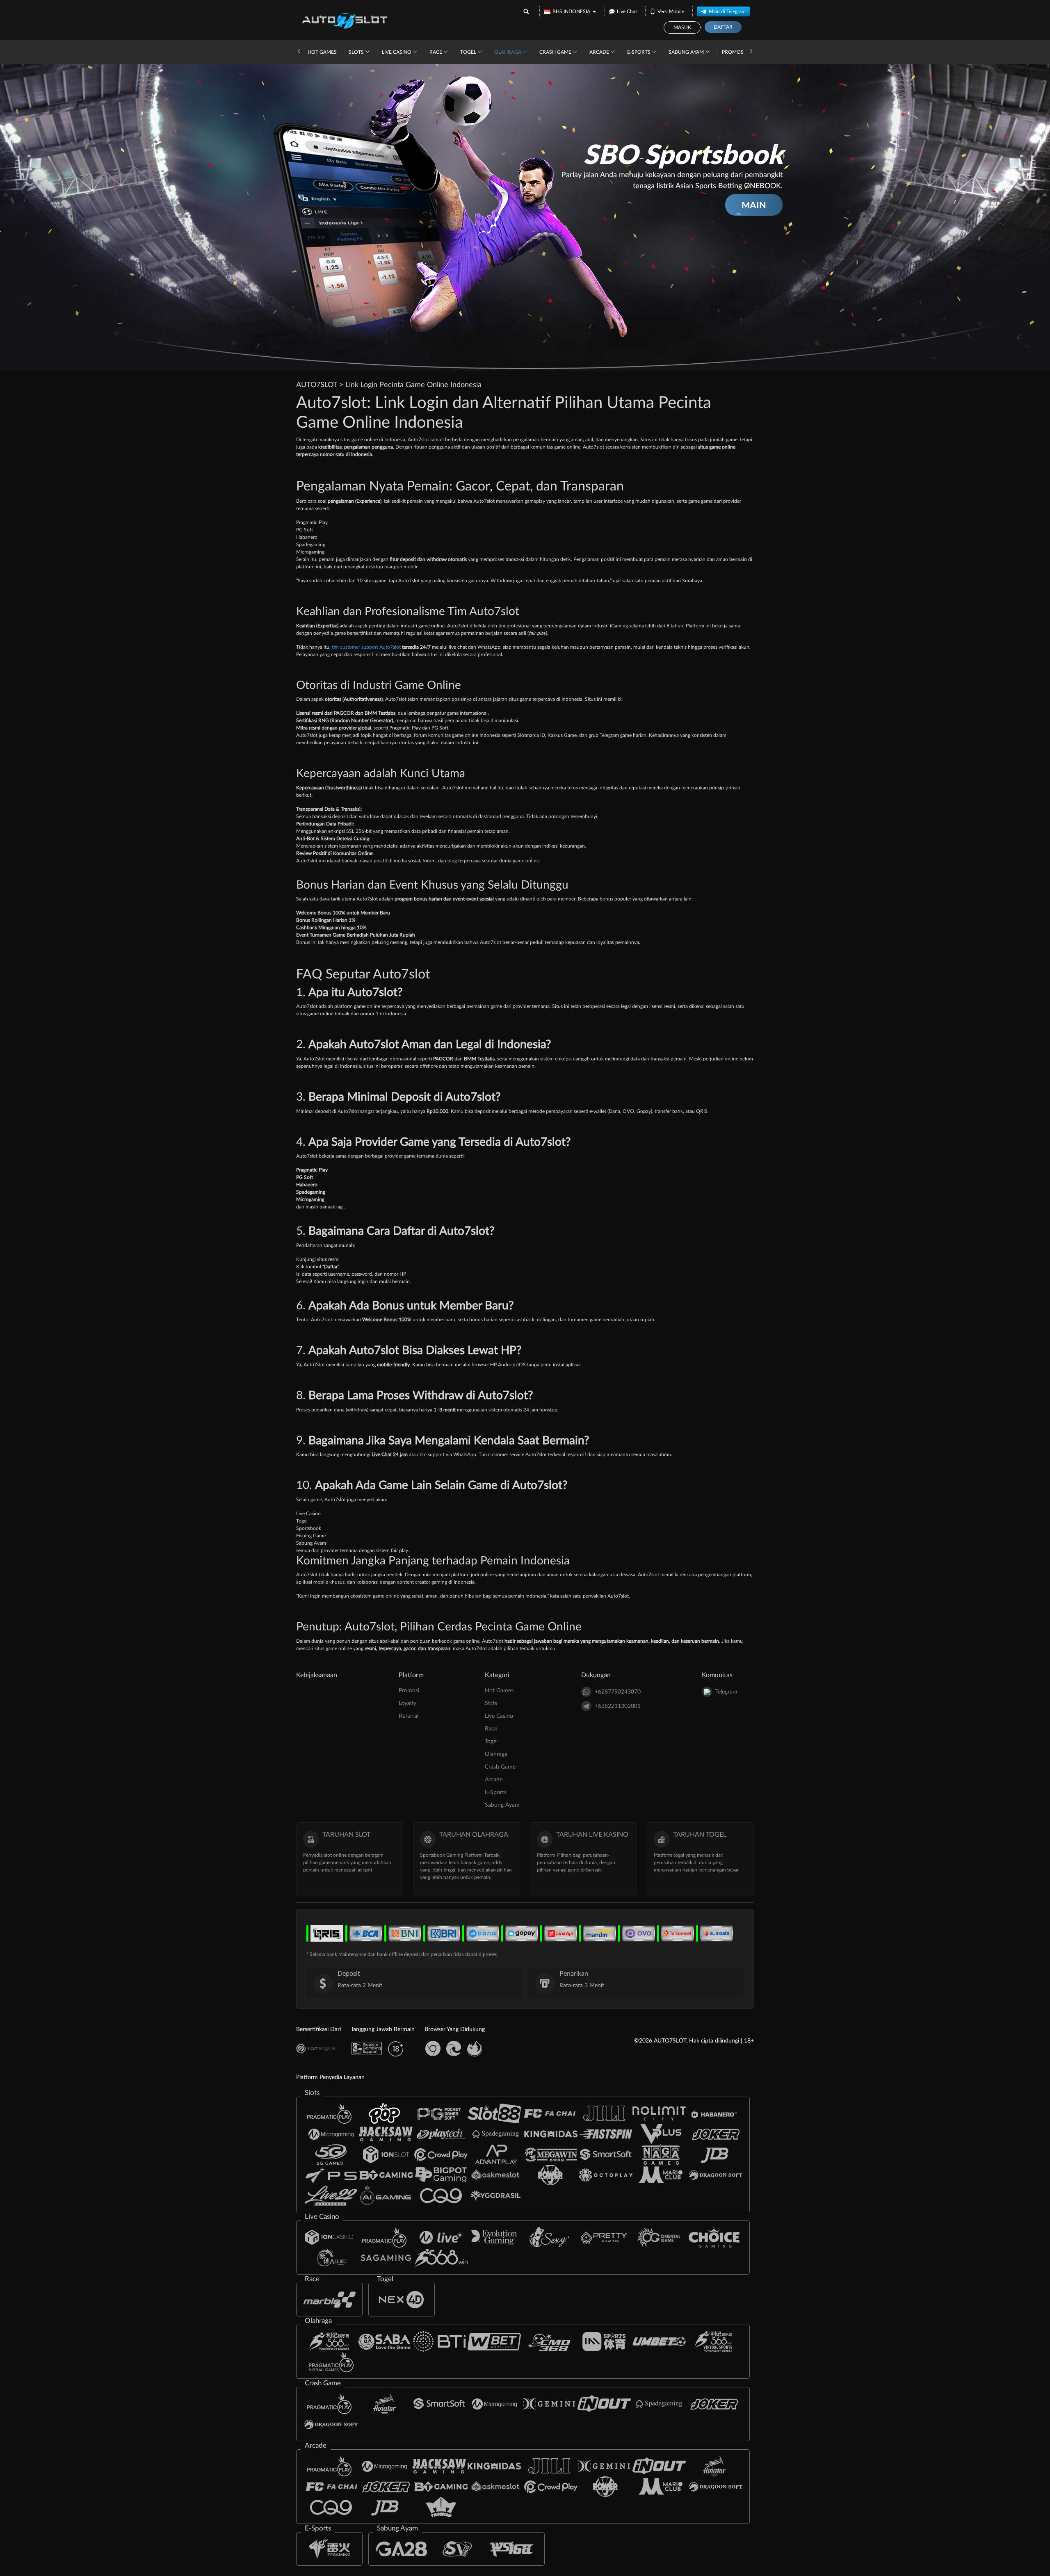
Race (436, 52)
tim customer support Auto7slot (366, 647)
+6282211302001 (618, 1706)
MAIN (754, 205)
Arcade (600, 52)
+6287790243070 (618, 1692)
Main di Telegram (727, 11)
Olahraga (508, 52)
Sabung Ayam (687, 52)
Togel (469, 52)
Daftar (723, 27)
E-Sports (639, 52)
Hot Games (322, 52)
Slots (357, 52)
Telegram (726, 1692)
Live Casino (397, 52)
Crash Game (556, 52)
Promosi (733, 52)
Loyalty (407, 1703)
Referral (409, 1716)
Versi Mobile (671, 11)
